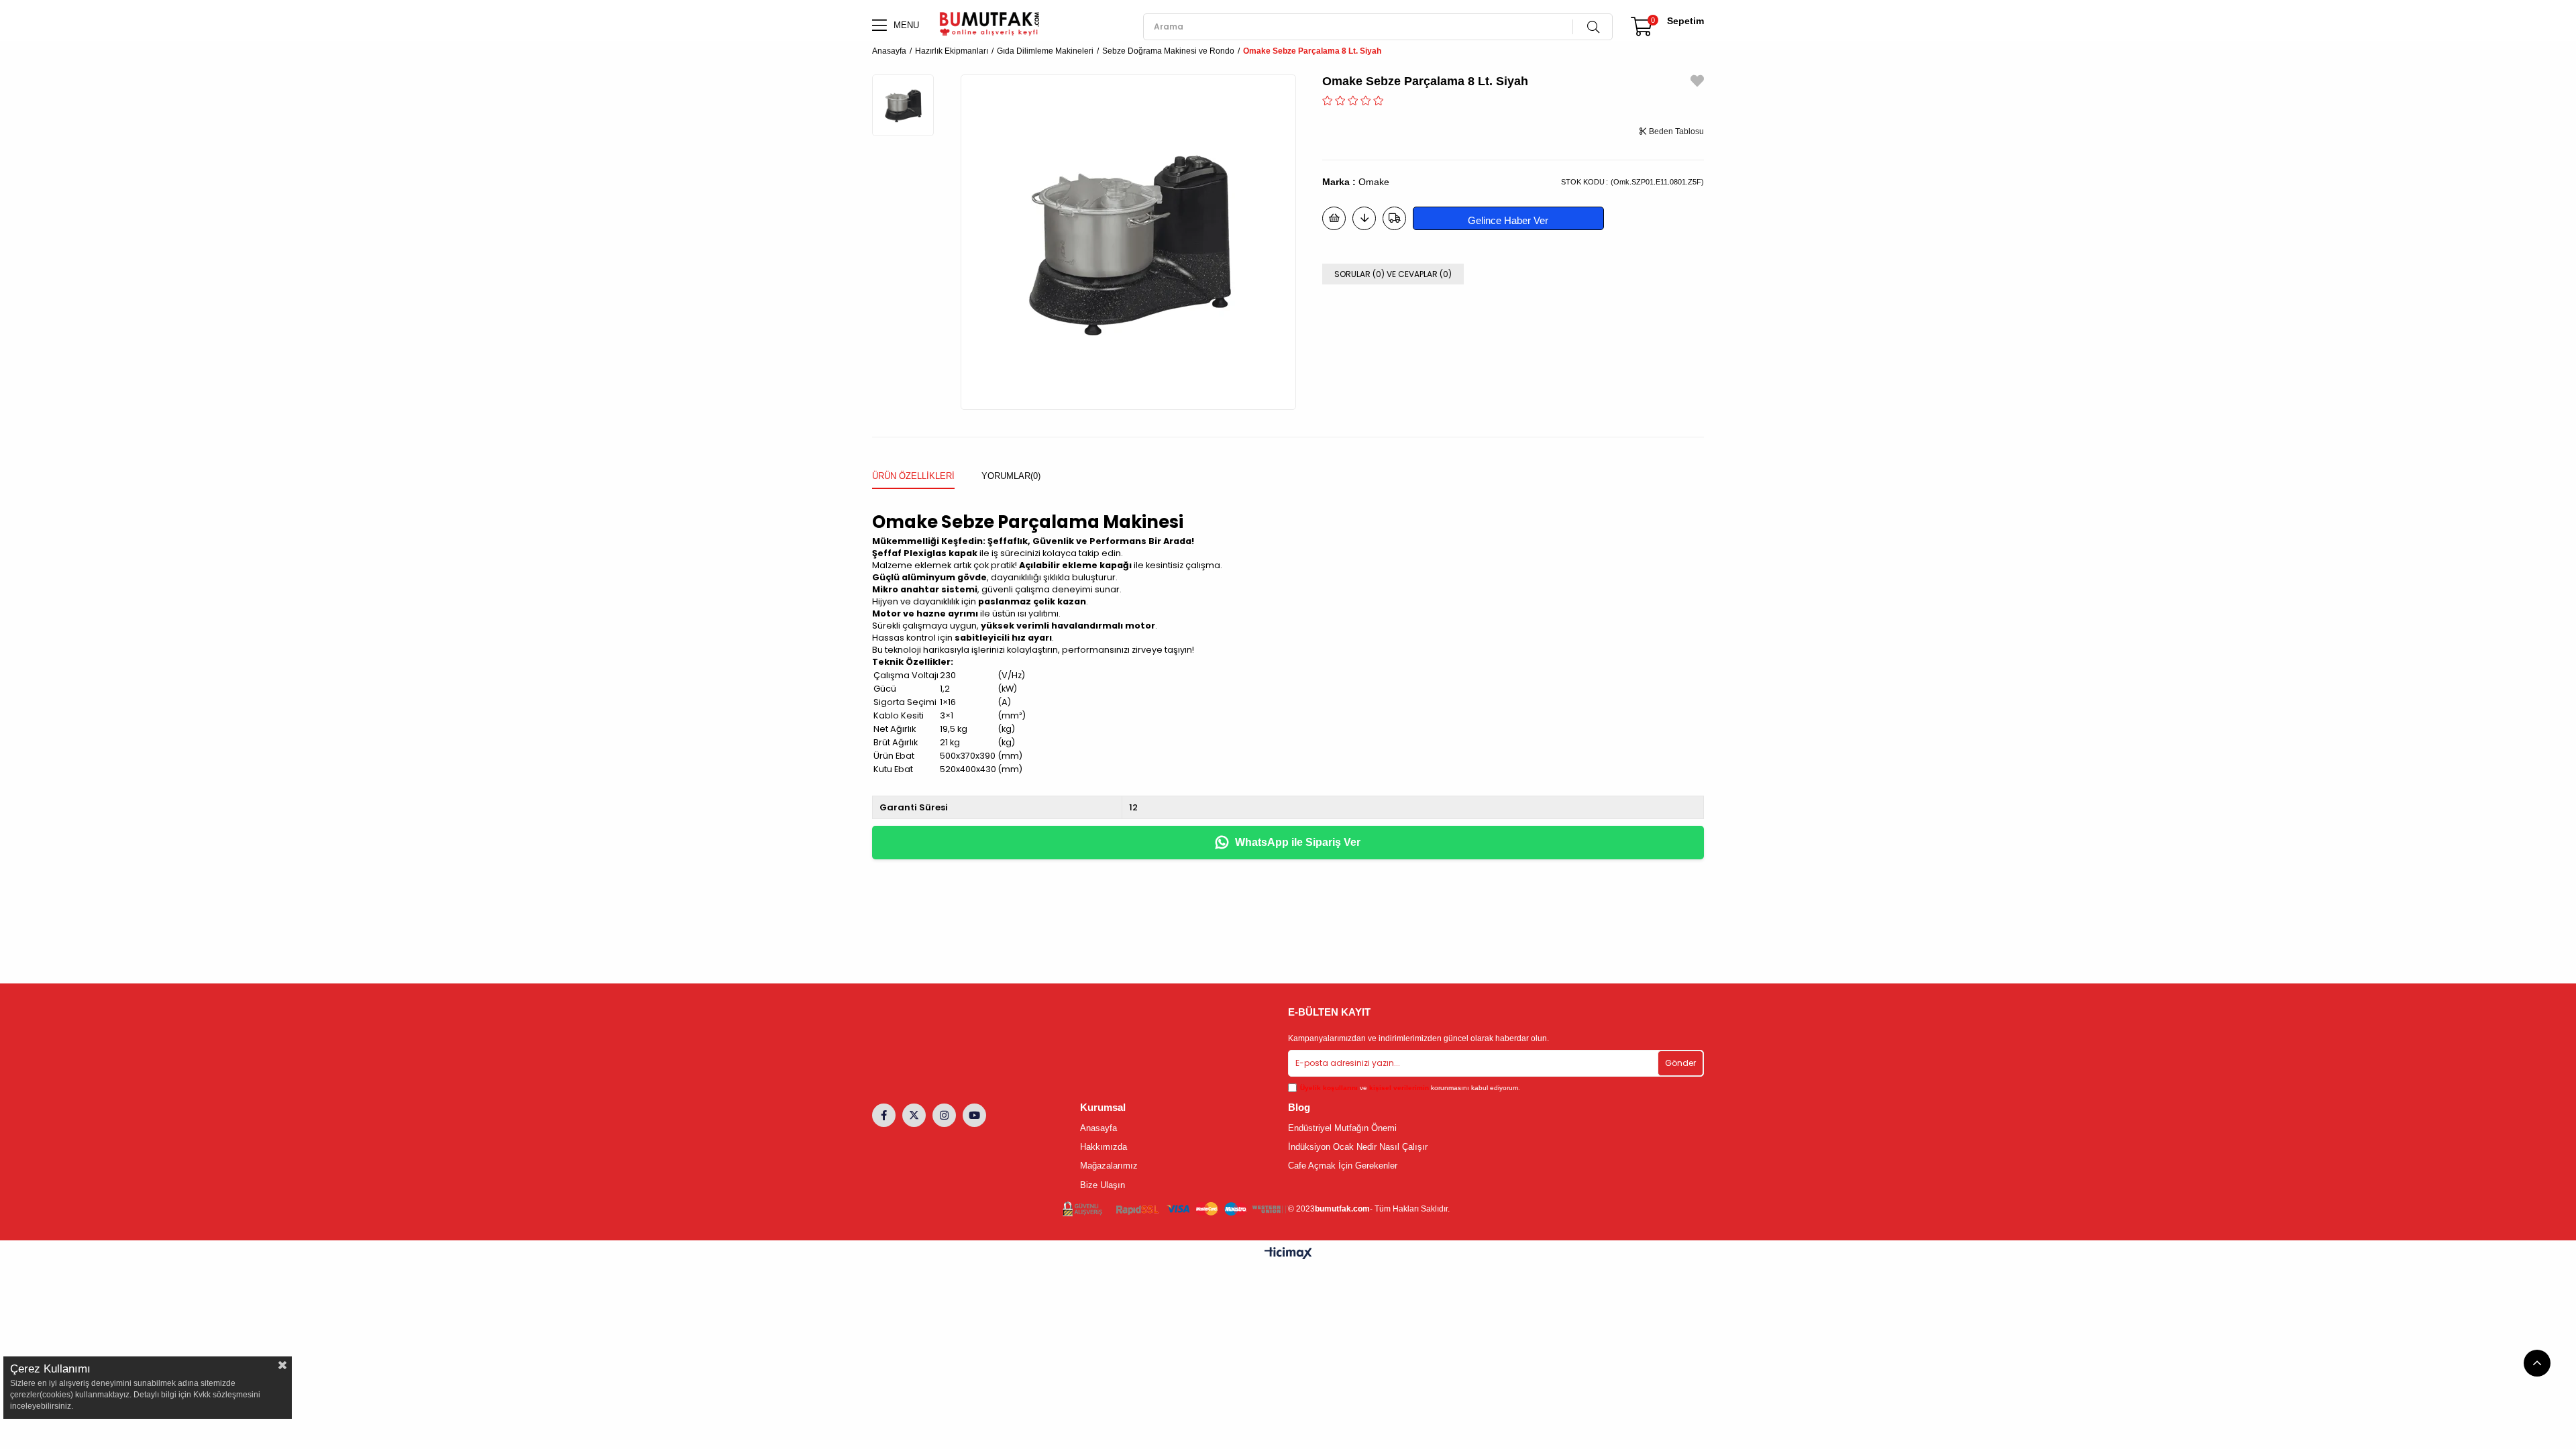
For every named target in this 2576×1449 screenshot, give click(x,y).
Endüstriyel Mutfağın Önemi (1342, 1128)
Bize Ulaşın (1103, 1185)
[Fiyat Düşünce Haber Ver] (1364, 218)
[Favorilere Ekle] (1697, 83)
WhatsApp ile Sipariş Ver (1298, 842)
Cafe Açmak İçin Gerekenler (1343, 1166)
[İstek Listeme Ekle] (1334, 218)
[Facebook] (884, 1115)
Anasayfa (1098, 1128)
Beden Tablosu (1675, 131)
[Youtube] (974, 1115)
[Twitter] (914, 1115)
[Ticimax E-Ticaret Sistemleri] (1288, 1254)
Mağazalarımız (1109, 1166)
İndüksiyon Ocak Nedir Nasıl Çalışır (1358, 1147)
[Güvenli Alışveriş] (1175, 1209)
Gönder (1680, 1063)
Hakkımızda (1104, 1147)
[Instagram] (944, 1115)
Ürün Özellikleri (913, 476)
